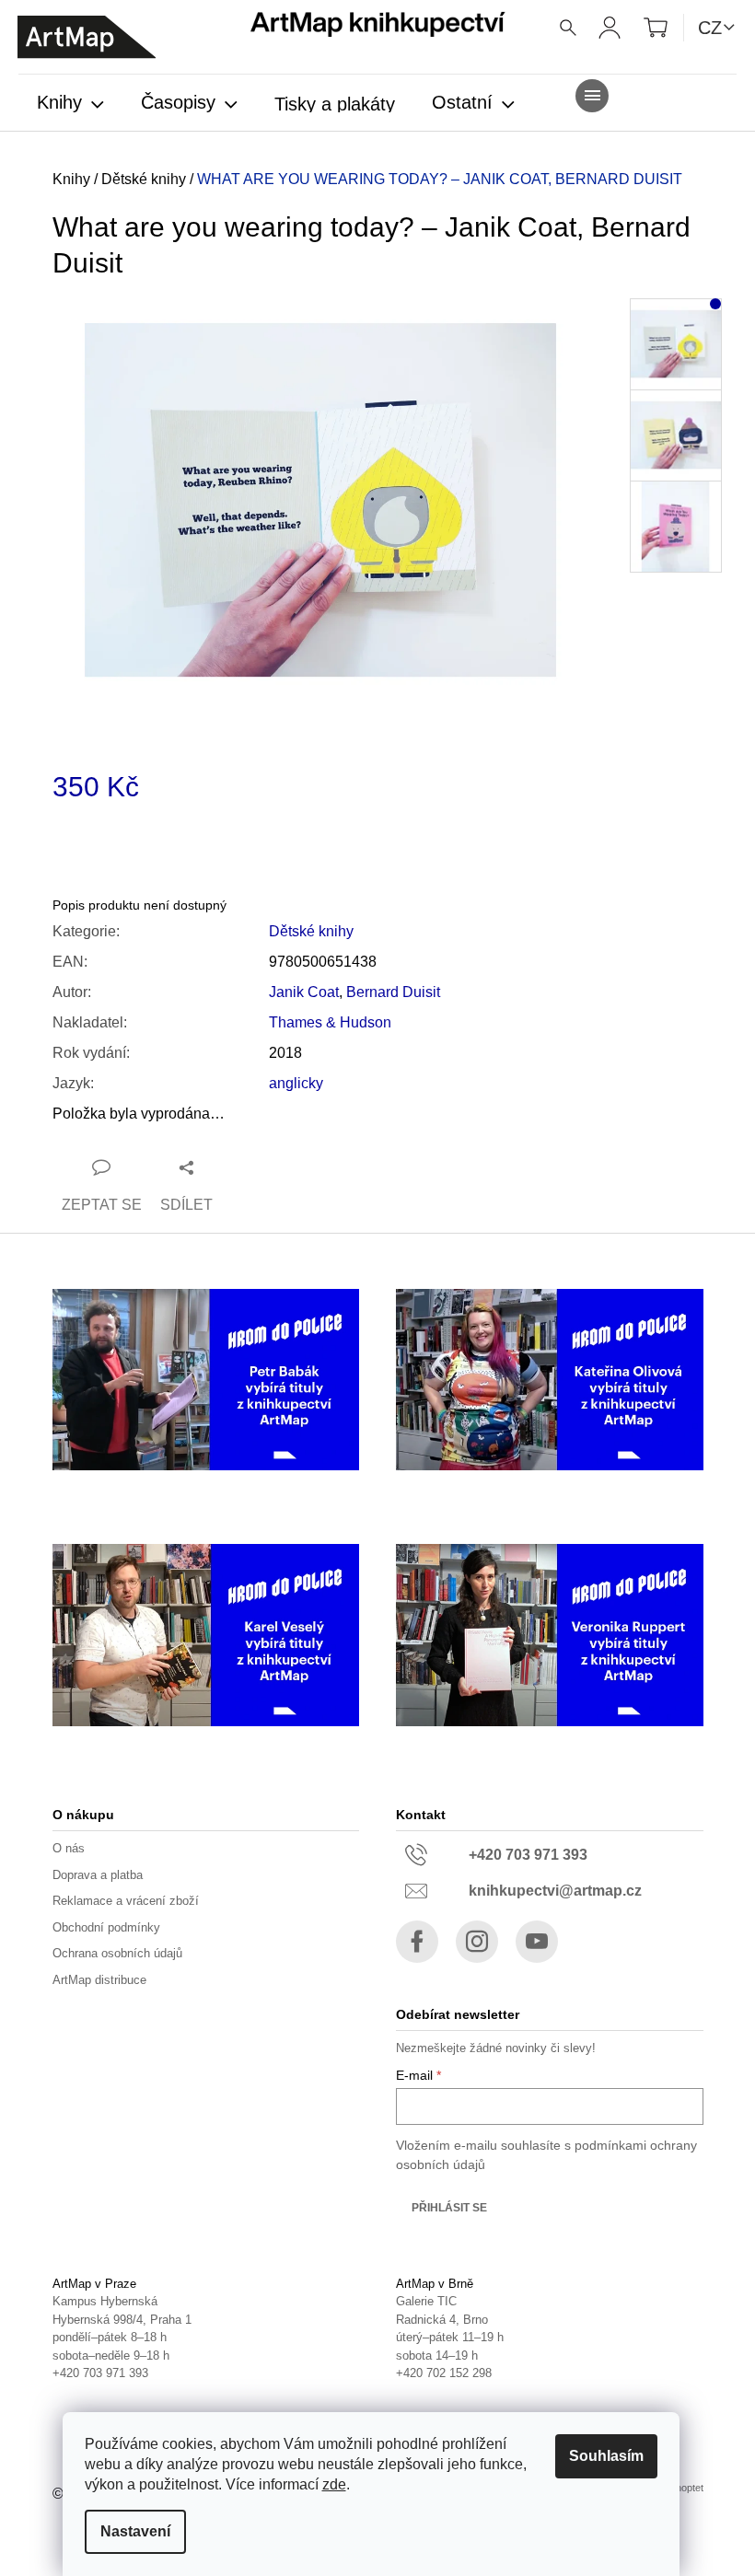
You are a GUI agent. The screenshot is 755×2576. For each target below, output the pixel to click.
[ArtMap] (87, 37)
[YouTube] (537, 1942)
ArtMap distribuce (99, 1980)
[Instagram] (477, 1942)
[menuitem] (70, 104)
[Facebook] (417, 1942)
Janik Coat (304, 992)
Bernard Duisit (393, 992)
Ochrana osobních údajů (117, 1953)
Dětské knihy (311, 931)
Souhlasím (606, 2456)
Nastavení (135, 2531)
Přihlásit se (449, 2208)
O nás (69, 1848)
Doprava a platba (98, 1875)
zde (334, 2484)
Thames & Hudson (330, 1022)
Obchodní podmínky (106, 1927)
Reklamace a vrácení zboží (126, 1901)
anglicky (296, 1083)
